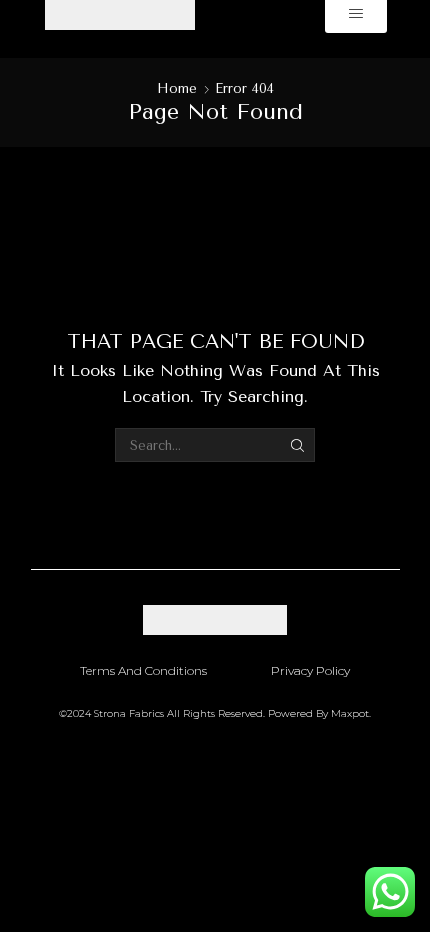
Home (177, 88)
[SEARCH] (298, 445)
